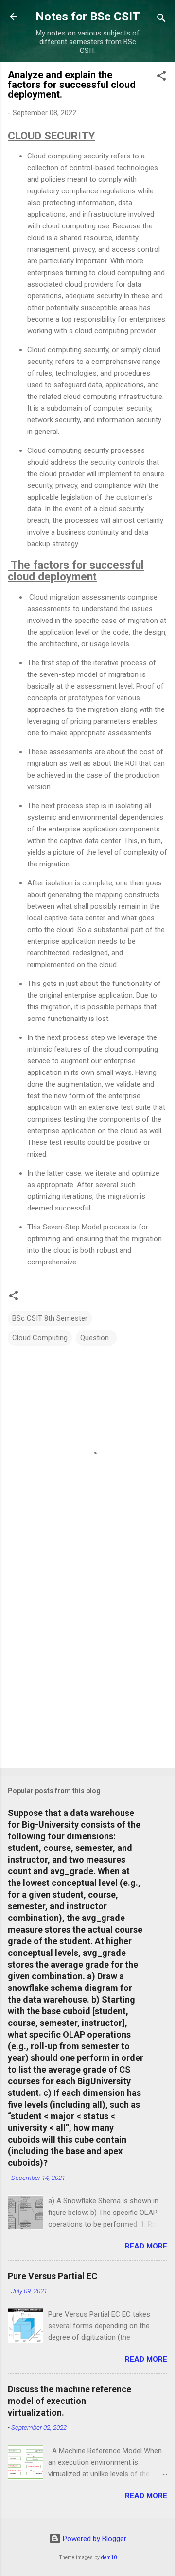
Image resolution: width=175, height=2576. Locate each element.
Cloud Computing (40, 1338)
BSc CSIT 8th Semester (50, 1318)
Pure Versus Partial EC (52, 2276)
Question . (96, 1338)
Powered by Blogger (94, 2539)
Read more (146, 2246)
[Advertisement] (87, 1665)
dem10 (109, 2557)
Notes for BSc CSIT (88, 17)
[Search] (161, 20)
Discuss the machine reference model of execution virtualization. (70, 2401)
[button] (161, 78)
